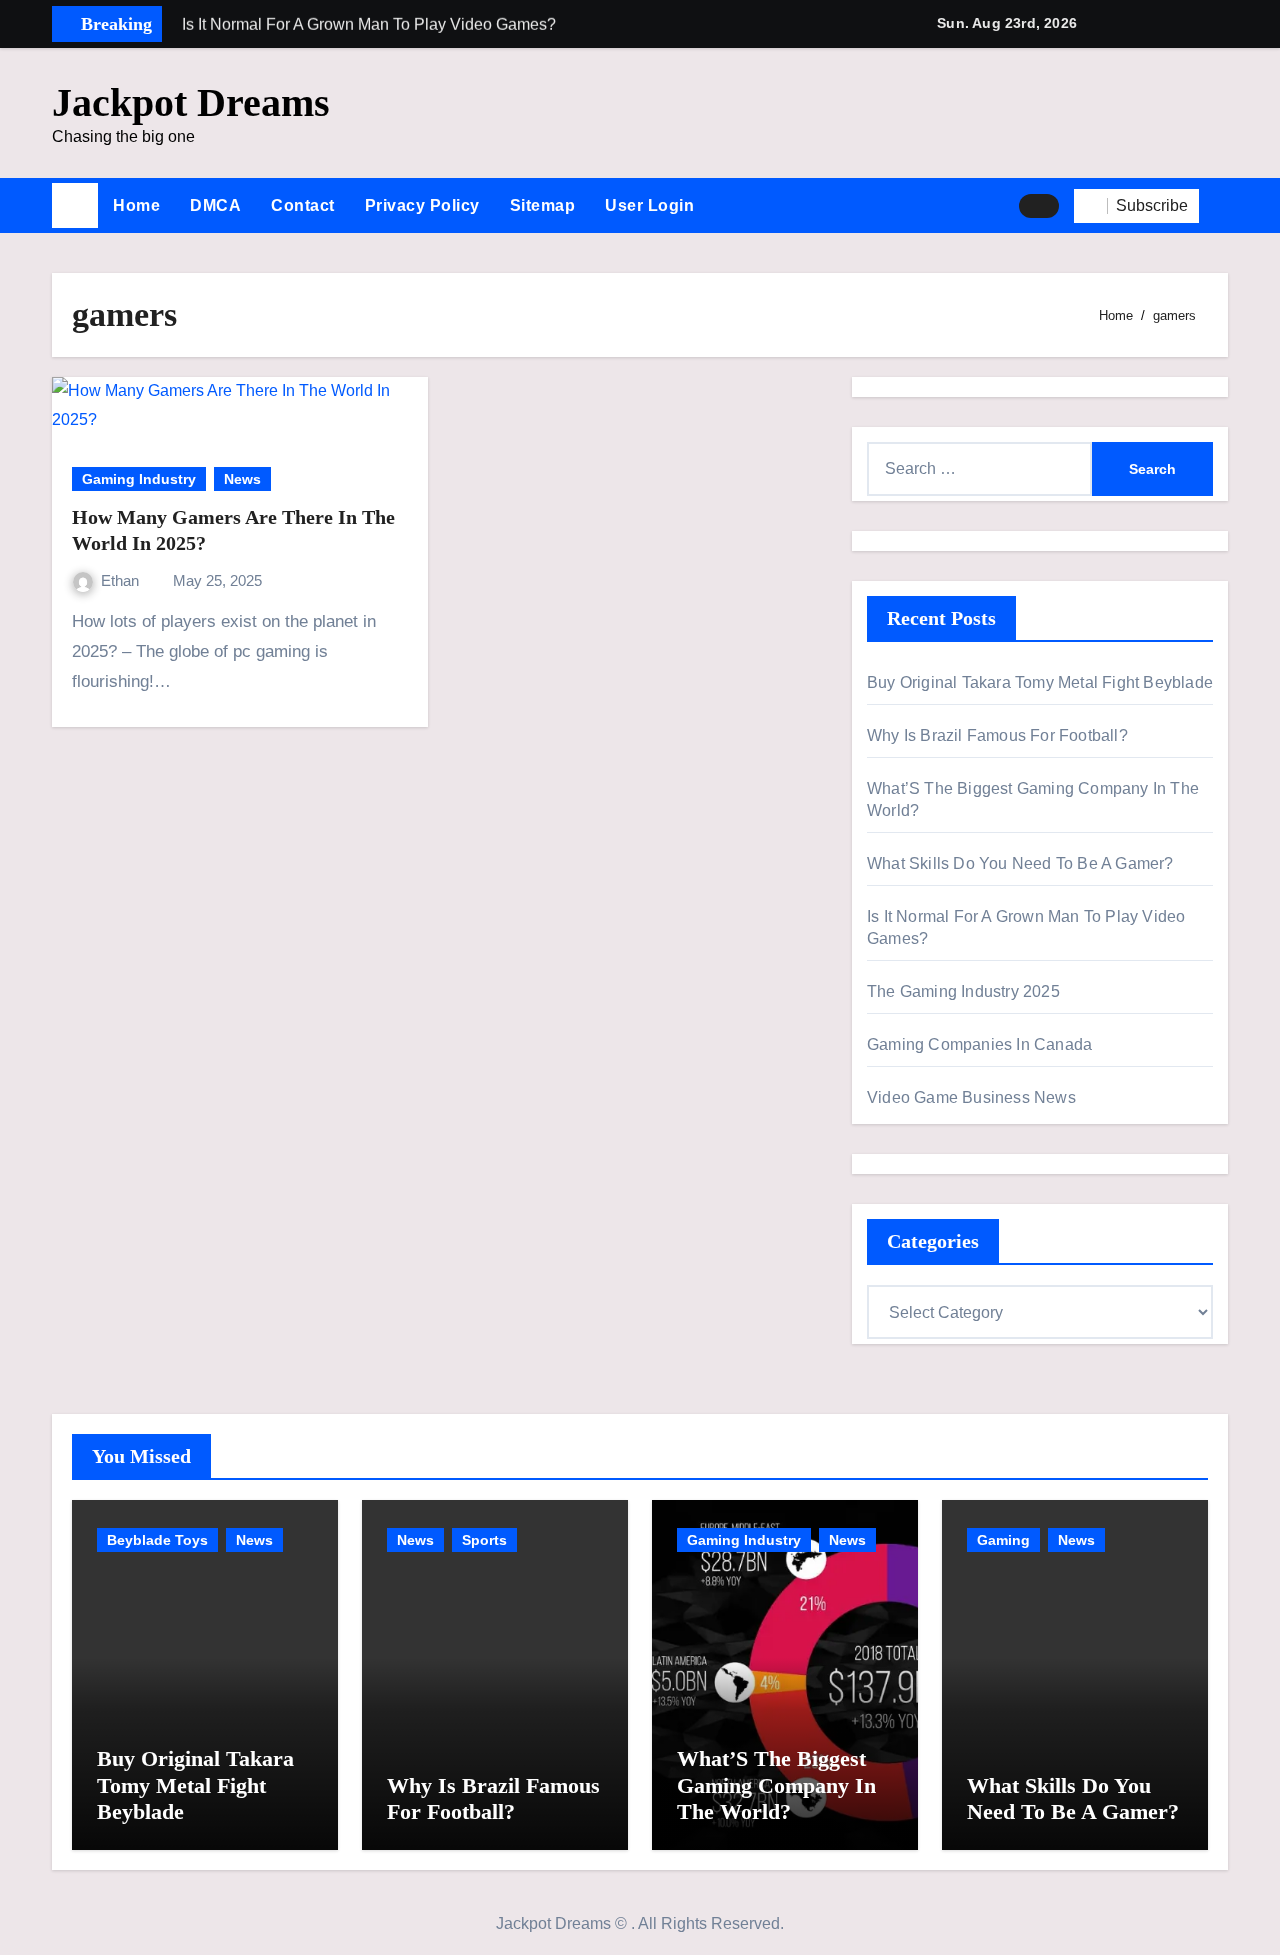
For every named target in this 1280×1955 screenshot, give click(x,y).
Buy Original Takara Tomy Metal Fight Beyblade (1040, 682)
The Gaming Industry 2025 (963, 991)
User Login (649, 205)
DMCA (215, 205)
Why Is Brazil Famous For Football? (997, 735)
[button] (1221, 206)
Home (136, 205)
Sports (484, 1540)
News (242, 479)
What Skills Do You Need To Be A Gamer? (1020, 863)
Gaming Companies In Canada (979, 1044)
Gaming (1003, 1540)
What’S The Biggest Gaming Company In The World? (776, 1785)
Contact (303, 205)
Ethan (122, 580)
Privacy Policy (422, 205)
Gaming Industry (139, 479)
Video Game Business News (971, 1097)
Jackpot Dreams (191, 102)
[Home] (75, 206)
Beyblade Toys (157, 1540)
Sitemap (543, 205)
